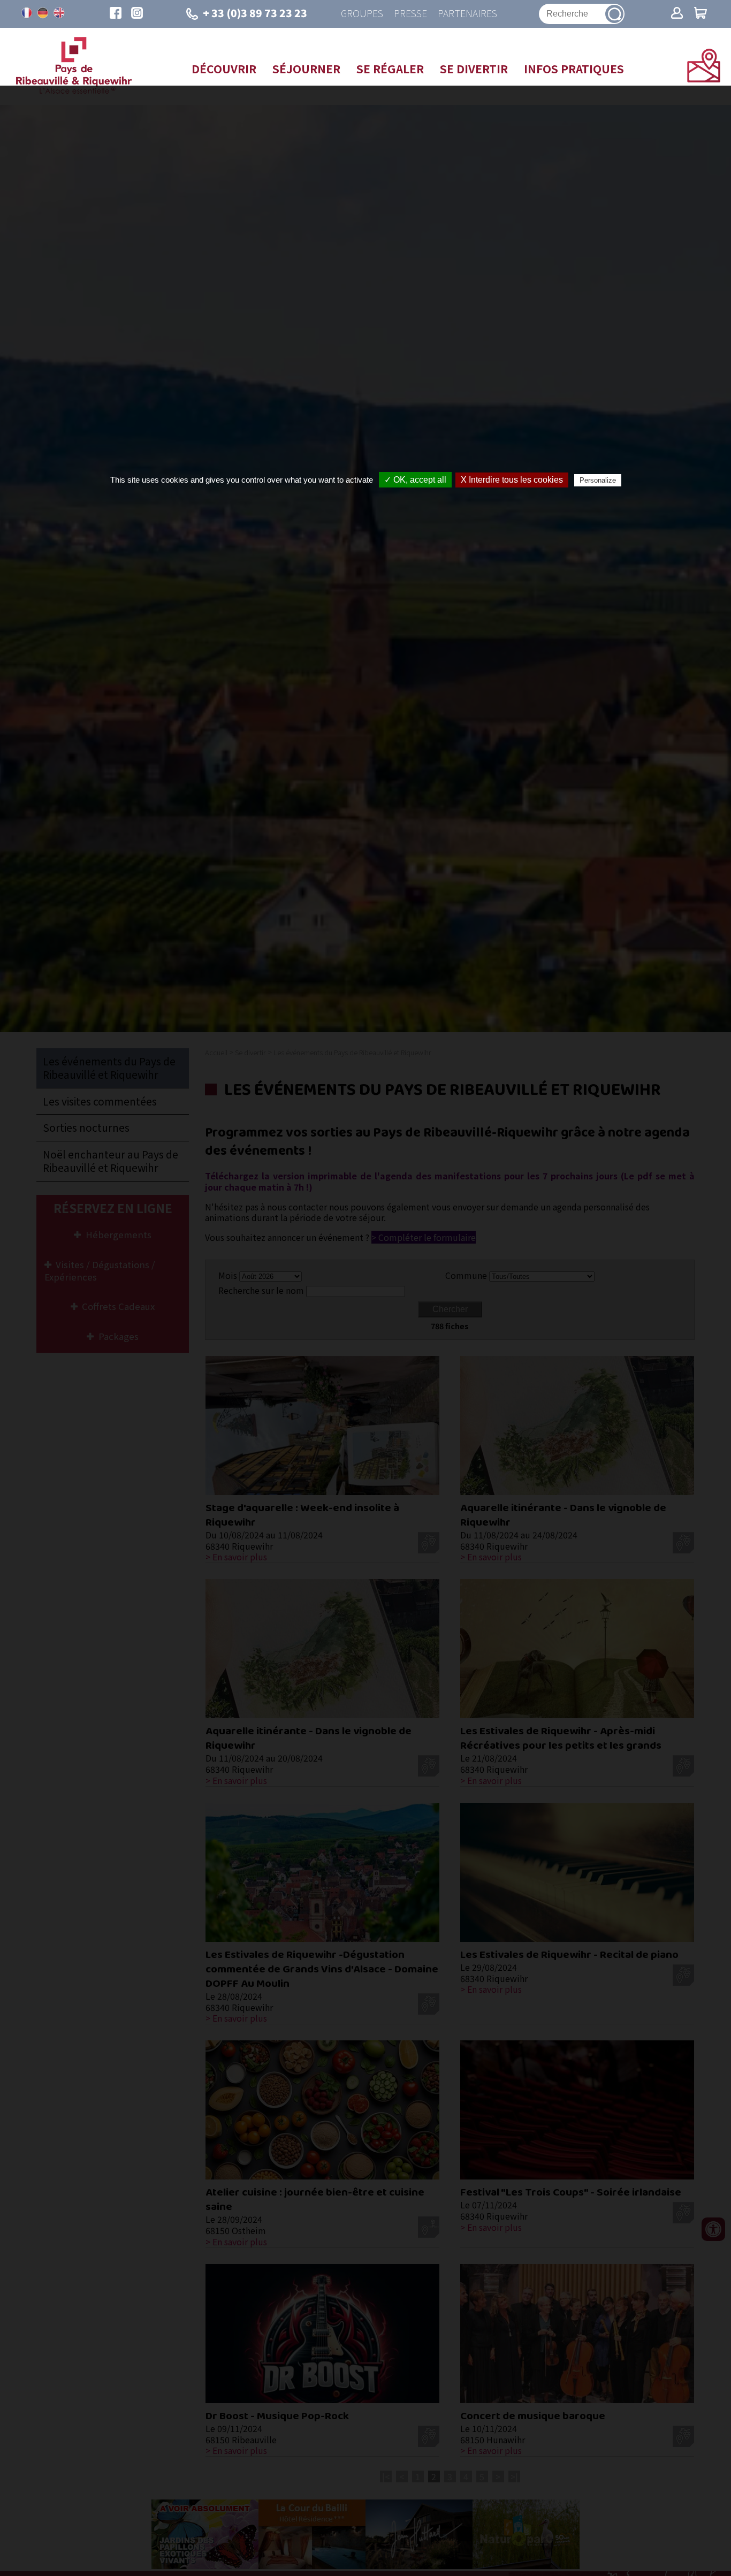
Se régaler (390, 68)
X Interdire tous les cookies (512, 480)
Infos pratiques (574, 68)
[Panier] (700, 14)
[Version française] (27, 13)
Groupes (362, 14)
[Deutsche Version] (43, 13)
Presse (410, 14)
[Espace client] (677, 14)
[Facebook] (116, 14)
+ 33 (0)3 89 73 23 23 (255, 13)
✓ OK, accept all (415, 480)
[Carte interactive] (704, 79)
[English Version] (59, 13)
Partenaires (467, 14)
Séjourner (306, 68)
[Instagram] (137, 14)
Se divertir (474, 68)
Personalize (598, 480)
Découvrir (224, 68)
